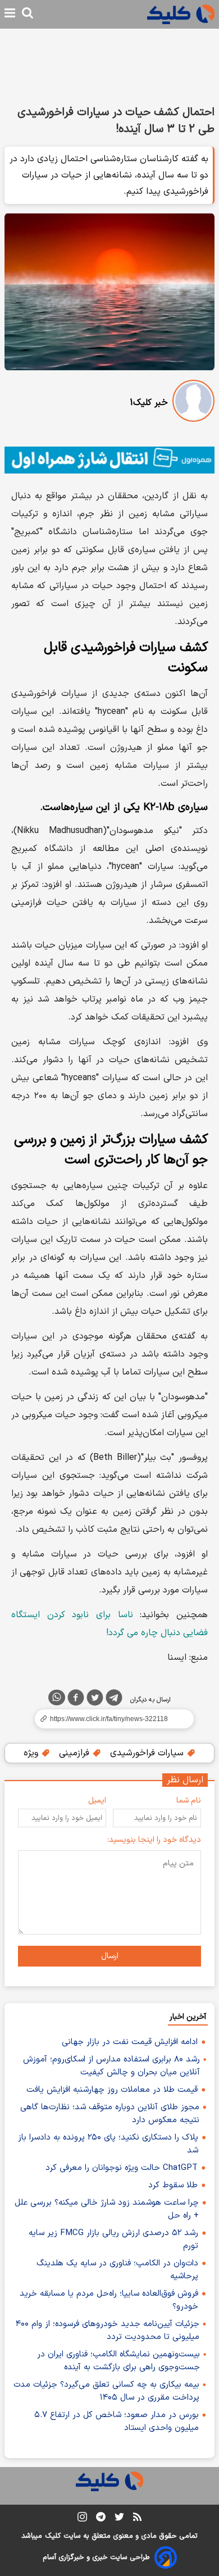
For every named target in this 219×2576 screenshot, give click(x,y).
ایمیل (97, 1801)
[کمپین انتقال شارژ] (109, 460)
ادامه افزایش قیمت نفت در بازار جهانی (130, 2042)
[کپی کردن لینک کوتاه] (109, 1719)
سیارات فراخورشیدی (148, 1753)
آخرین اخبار (188, 2017)
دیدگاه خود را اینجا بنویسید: (154, 1840)
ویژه (32, 1753)
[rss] (137, 2519)
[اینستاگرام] (82, 2519)
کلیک (53, 2536)
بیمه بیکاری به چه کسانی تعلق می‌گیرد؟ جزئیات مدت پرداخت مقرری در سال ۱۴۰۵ (106, 2391)
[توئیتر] (95, 1700)
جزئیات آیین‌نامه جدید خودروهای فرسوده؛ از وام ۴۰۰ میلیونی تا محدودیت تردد (108, 2331)
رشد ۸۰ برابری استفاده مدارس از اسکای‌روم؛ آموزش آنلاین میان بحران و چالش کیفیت (111, 2066)
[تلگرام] (114, 1700)
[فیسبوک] (76, 1700)
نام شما (189, 1801)
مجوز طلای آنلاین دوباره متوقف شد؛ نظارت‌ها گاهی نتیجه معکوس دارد (110, 2114)
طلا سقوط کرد (173, 2185)
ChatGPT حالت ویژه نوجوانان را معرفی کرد (122, 2168)
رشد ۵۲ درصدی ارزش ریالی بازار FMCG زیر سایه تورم (113, 2240)
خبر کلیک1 (149, 403)
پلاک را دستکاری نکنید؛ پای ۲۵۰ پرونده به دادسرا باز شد (108, 2144)
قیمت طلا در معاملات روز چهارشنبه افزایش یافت (112, 2090)
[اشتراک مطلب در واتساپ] (57, 1697)
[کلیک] (181, 14)
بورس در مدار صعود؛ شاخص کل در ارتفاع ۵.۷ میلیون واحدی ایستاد (117, 2422)
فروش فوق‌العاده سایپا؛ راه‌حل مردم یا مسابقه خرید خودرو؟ (109, 2300)
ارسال (110, 1956)
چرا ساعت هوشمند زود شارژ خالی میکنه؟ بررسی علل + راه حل (107, 2209)
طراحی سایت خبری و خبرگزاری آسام (96, 2557)
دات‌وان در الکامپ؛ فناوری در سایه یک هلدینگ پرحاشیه (117, 2270)
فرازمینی (76, 1753)
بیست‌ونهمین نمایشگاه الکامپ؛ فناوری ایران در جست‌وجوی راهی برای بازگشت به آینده (118, 2361)
